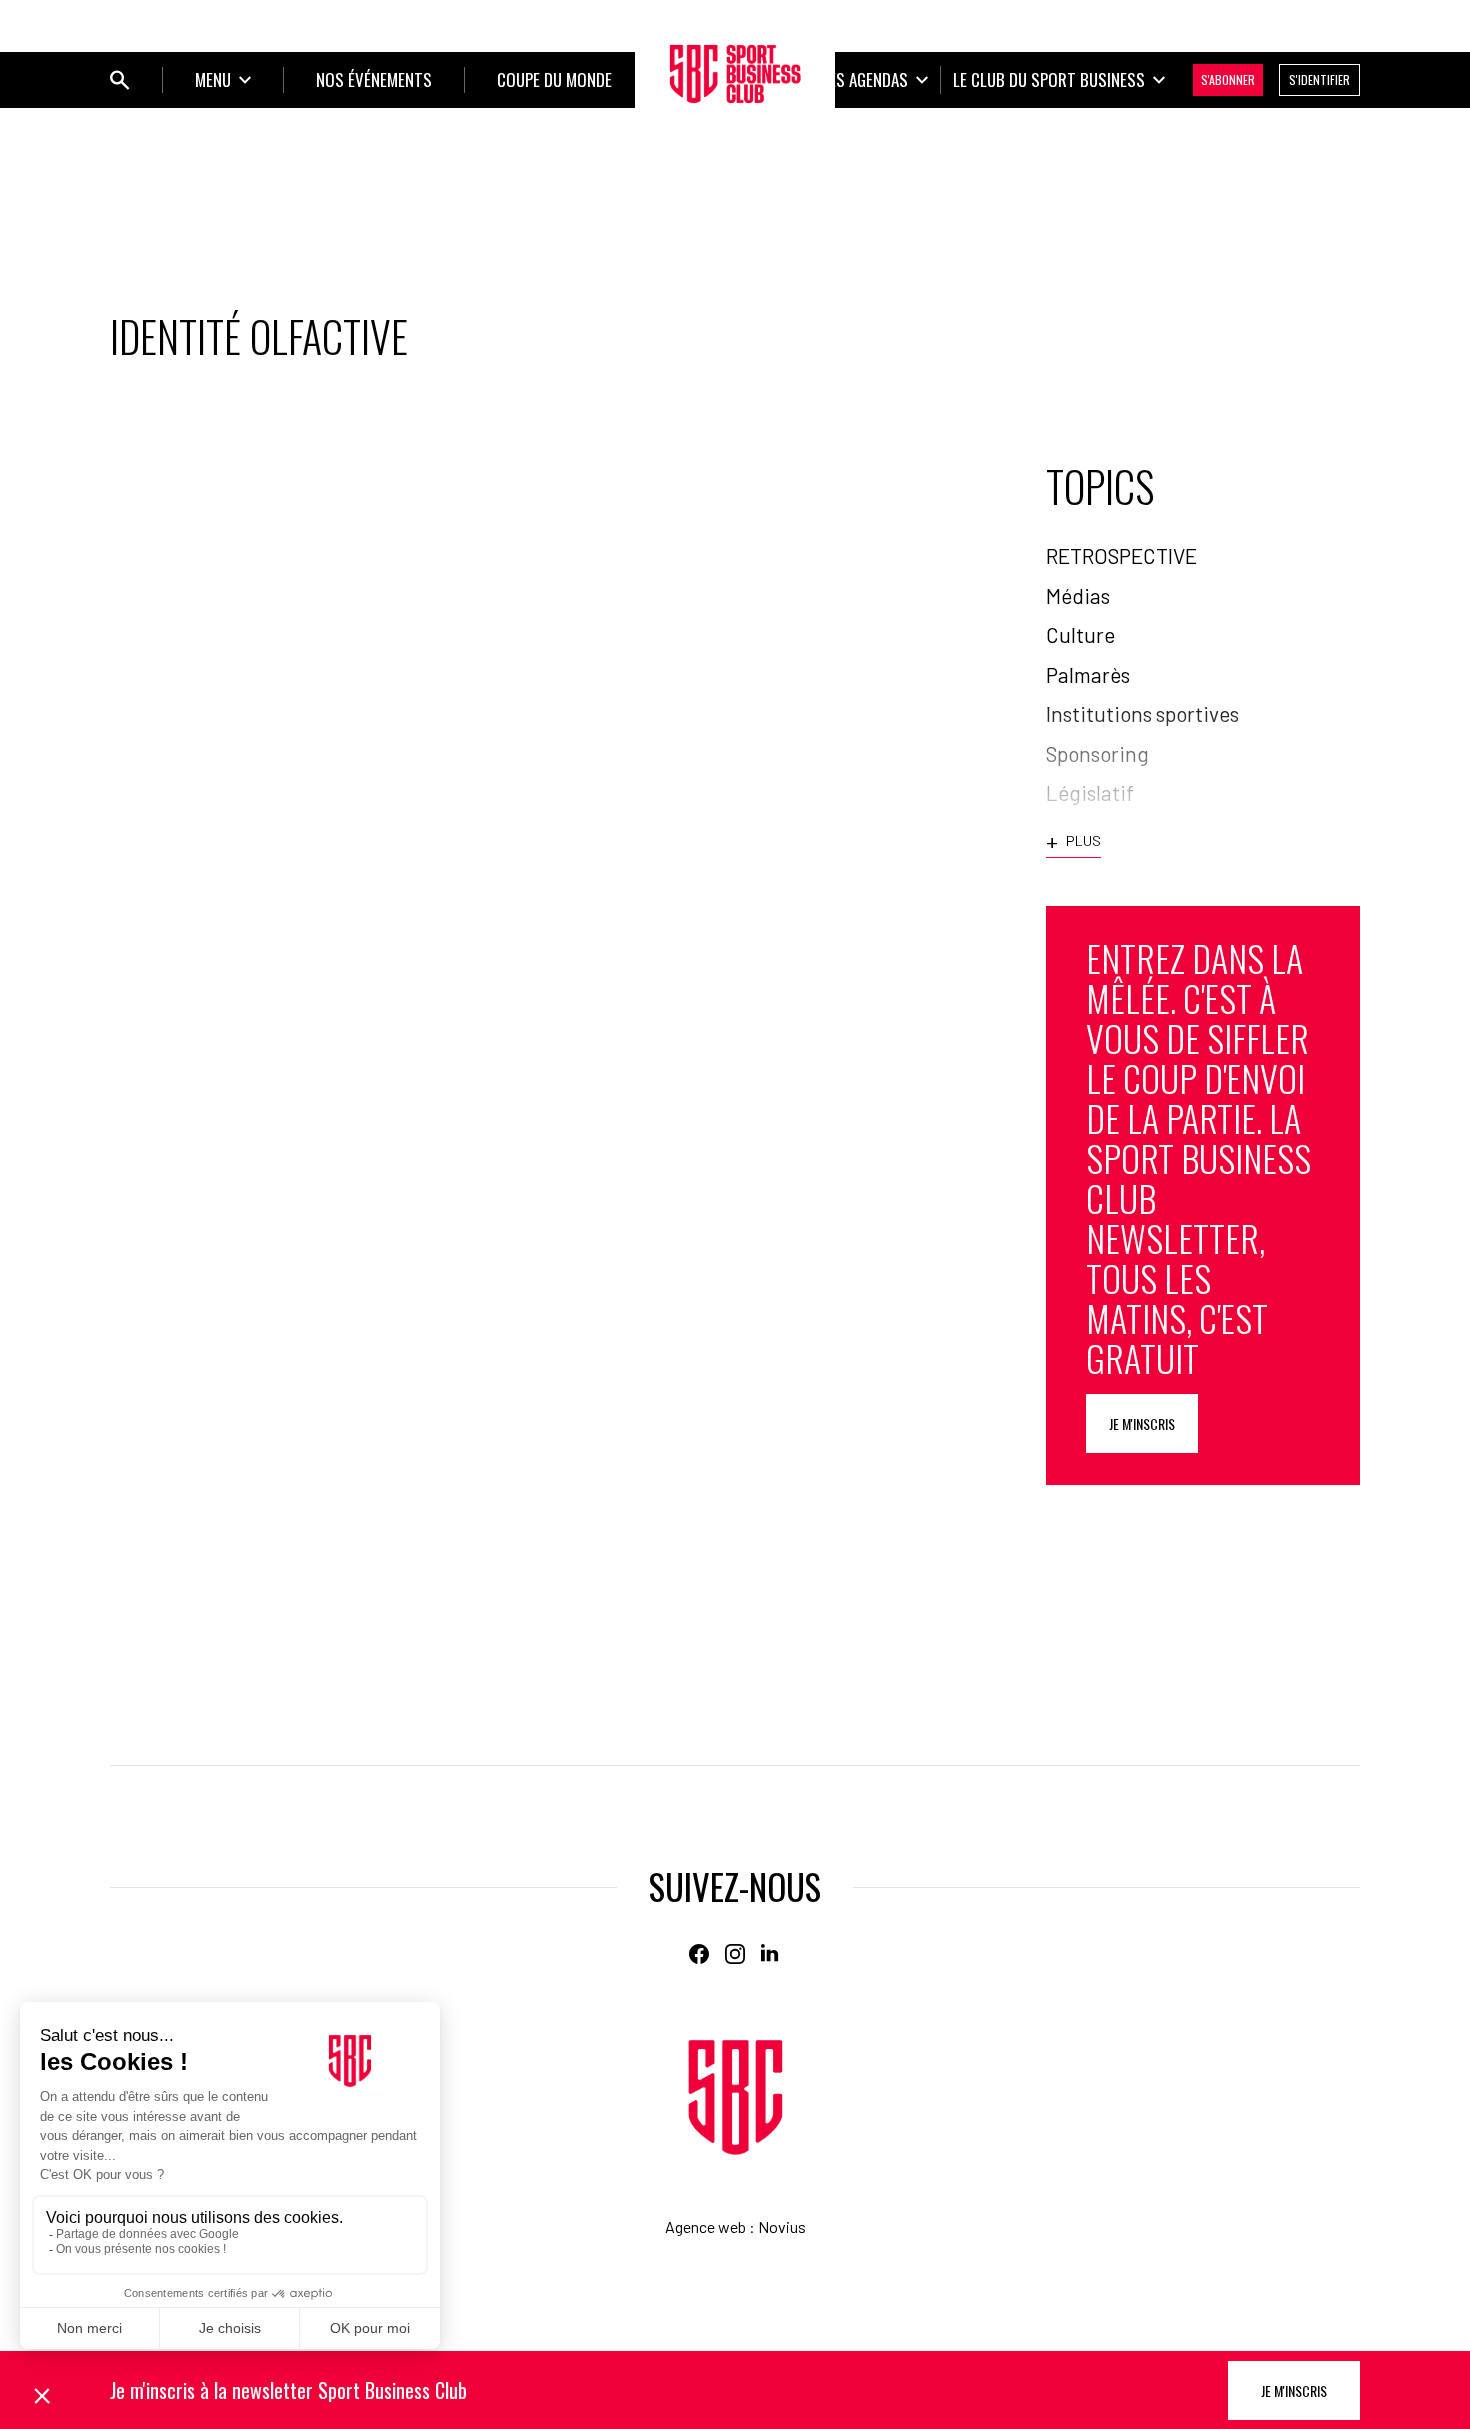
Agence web (705, 2226)
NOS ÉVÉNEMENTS (374, 79)
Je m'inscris (1142, 1423)
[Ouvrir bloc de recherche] (120, 80)
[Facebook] (699, 1954)
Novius (782, 2226)
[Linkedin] (771, 1954)
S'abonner (1228, 79)
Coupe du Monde (554, 79)
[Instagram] (735, 1954)
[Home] (735, 2097)
